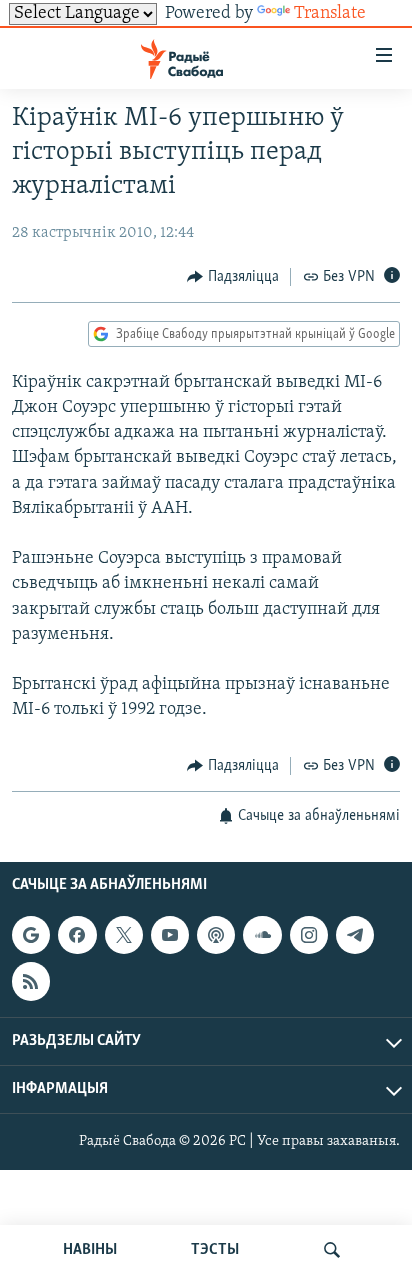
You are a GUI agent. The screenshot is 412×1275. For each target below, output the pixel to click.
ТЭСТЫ (215, 1250)
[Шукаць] (332, 1250)
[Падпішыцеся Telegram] (355, 935)
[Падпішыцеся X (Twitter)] (124, 935)
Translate (330, 14)
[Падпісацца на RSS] (31, 981)
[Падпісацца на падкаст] (216, 935)
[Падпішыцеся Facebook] (77, 935)
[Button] (233, 277)
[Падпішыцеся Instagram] (309, 935)
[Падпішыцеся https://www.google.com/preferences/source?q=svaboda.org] (31, 935)
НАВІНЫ (90, 1250)
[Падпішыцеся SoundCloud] (262, 935)
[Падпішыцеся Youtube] (170, 935)
